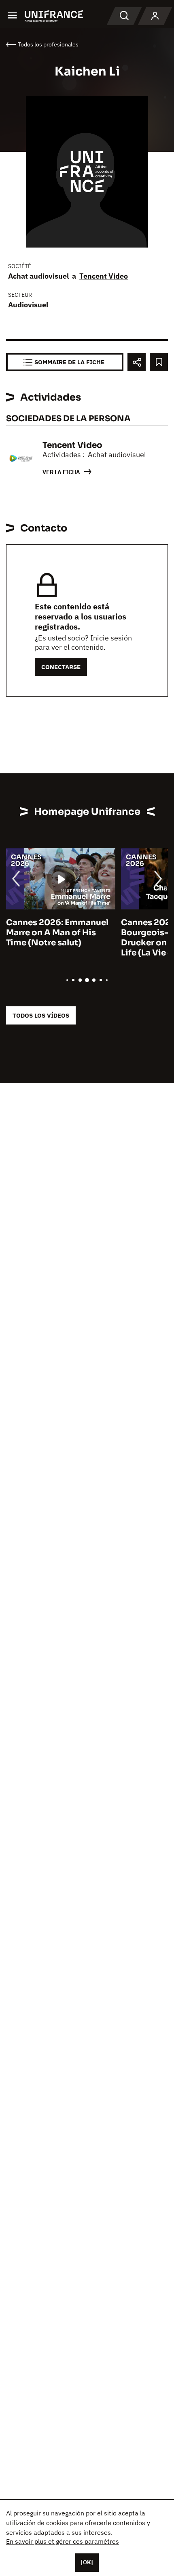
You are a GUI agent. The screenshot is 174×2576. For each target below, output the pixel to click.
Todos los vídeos (41, 1015)
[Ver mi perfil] (155, 16)
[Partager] (137, 362)
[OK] (87, 2562)
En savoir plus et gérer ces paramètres (63, 2541)
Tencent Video (104, 276)
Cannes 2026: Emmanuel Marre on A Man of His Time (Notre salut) (57, 933)
